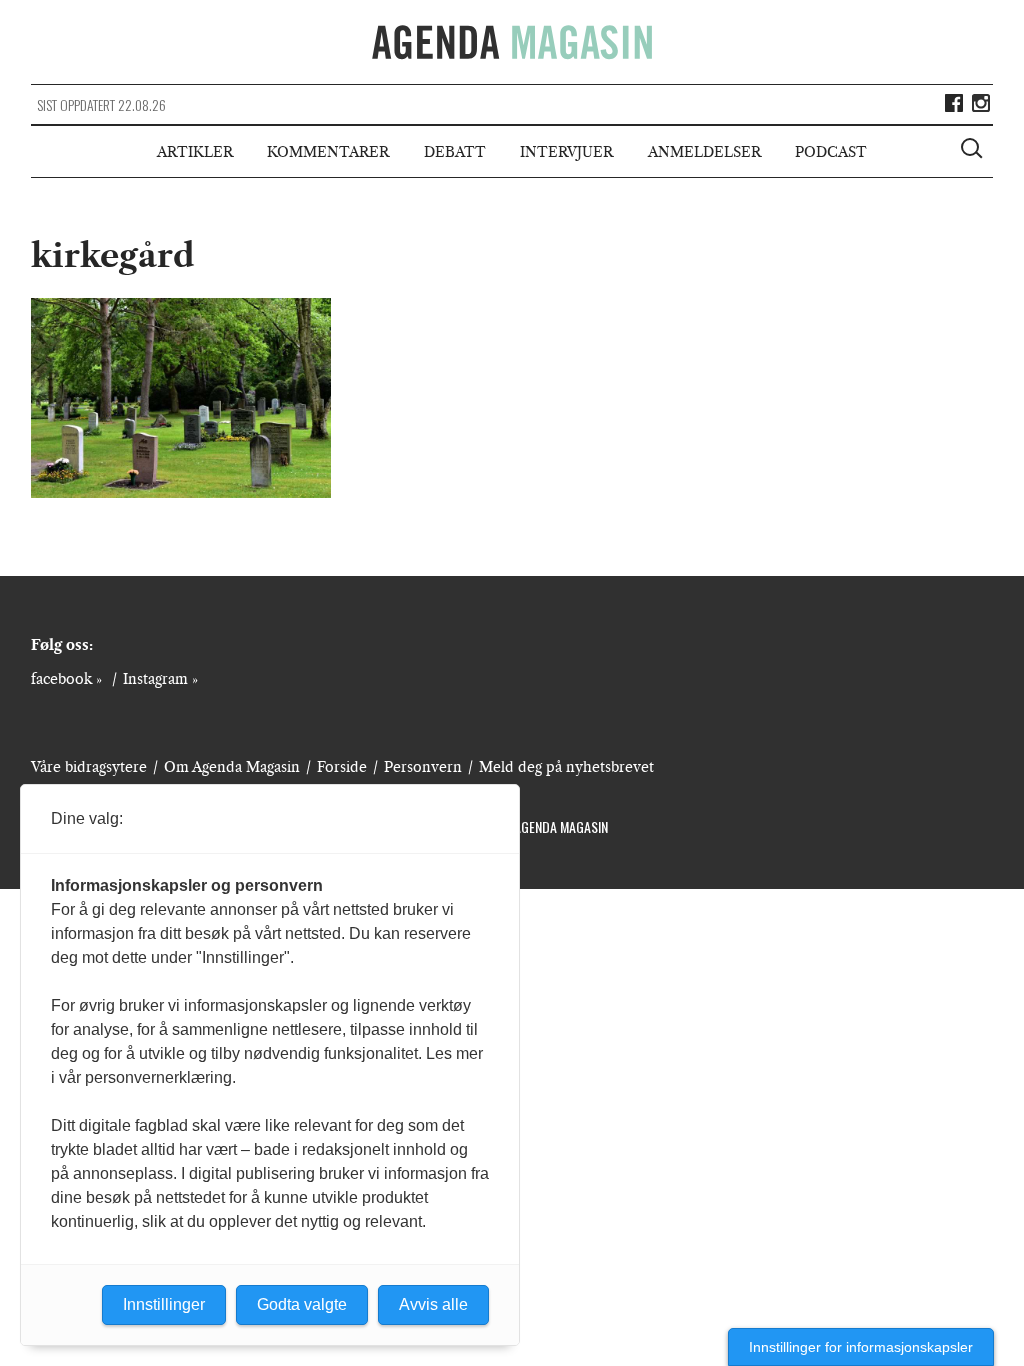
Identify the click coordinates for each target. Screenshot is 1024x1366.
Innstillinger (164, 1304)
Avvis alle (433, 1304)
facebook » (66, 679)
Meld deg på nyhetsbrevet (566, 767)
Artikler (195, 152)
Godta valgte (302, 1304)
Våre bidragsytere (89, 767)
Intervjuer (566, 152)
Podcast (831, 152)
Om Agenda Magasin (232, 767)
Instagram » (160, 679)
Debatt (455, 152)
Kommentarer (328, 152)
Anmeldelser (704, 152)
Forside (342, 767)
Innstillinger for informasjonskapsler (861, 1347)
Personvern (423, 767)
